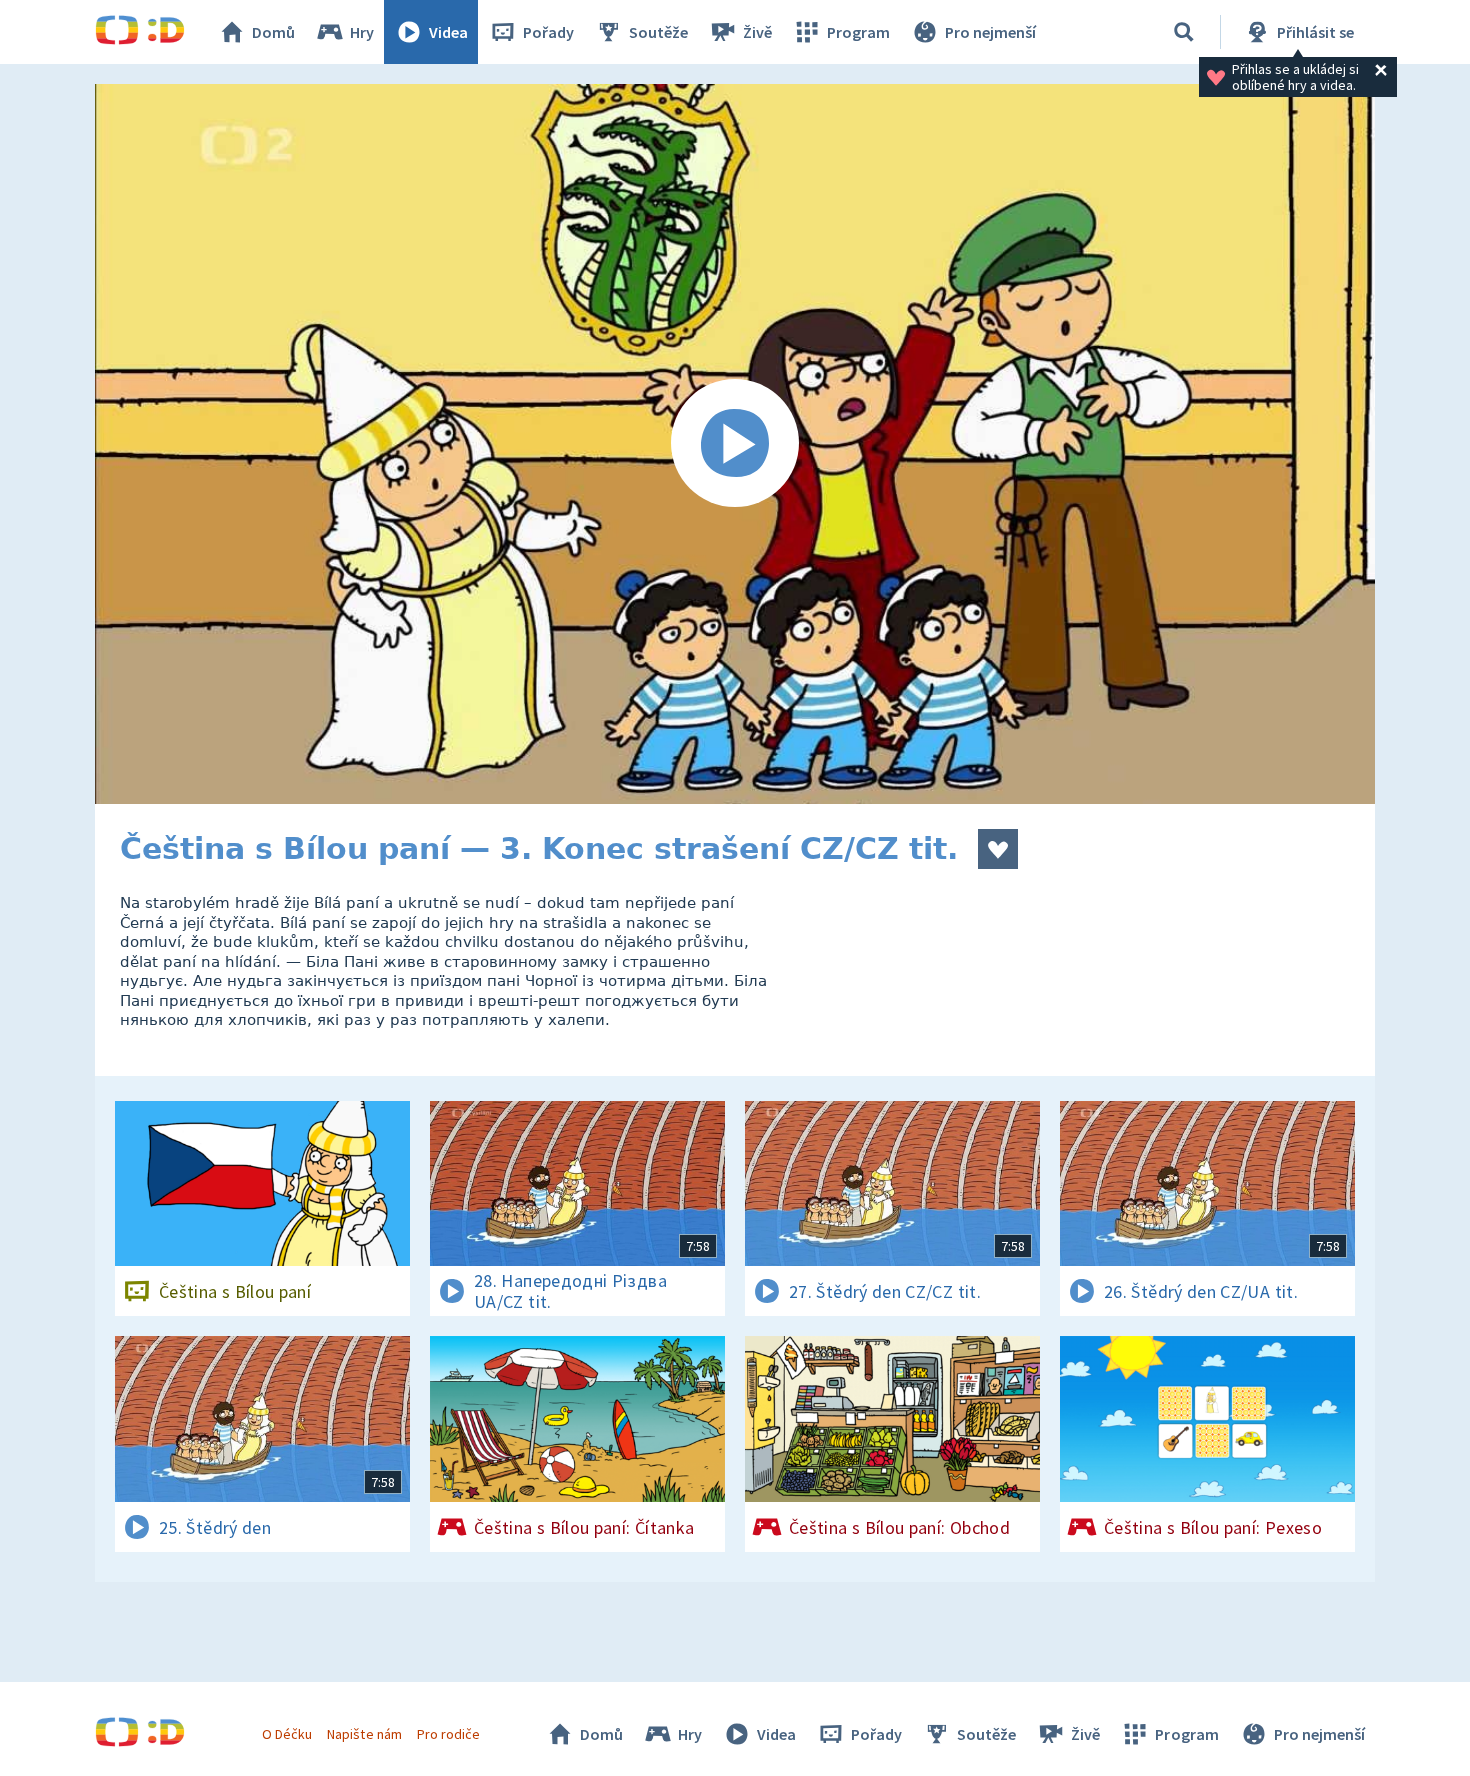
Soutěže (658, 32)
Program (858, 32)
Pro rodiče (448, 1734)
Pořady (548, 32)
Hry (362, 32)
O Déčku (287, 1734)
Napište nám (364, 1734)
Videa (448, 32)
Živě (757, 32)
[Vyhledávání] (1184, 32)
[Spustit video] (735, 444)
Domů (273, 32)
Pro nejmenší (990, 32)
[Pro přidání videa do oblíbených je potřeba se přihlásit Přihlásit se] (998, 849)
